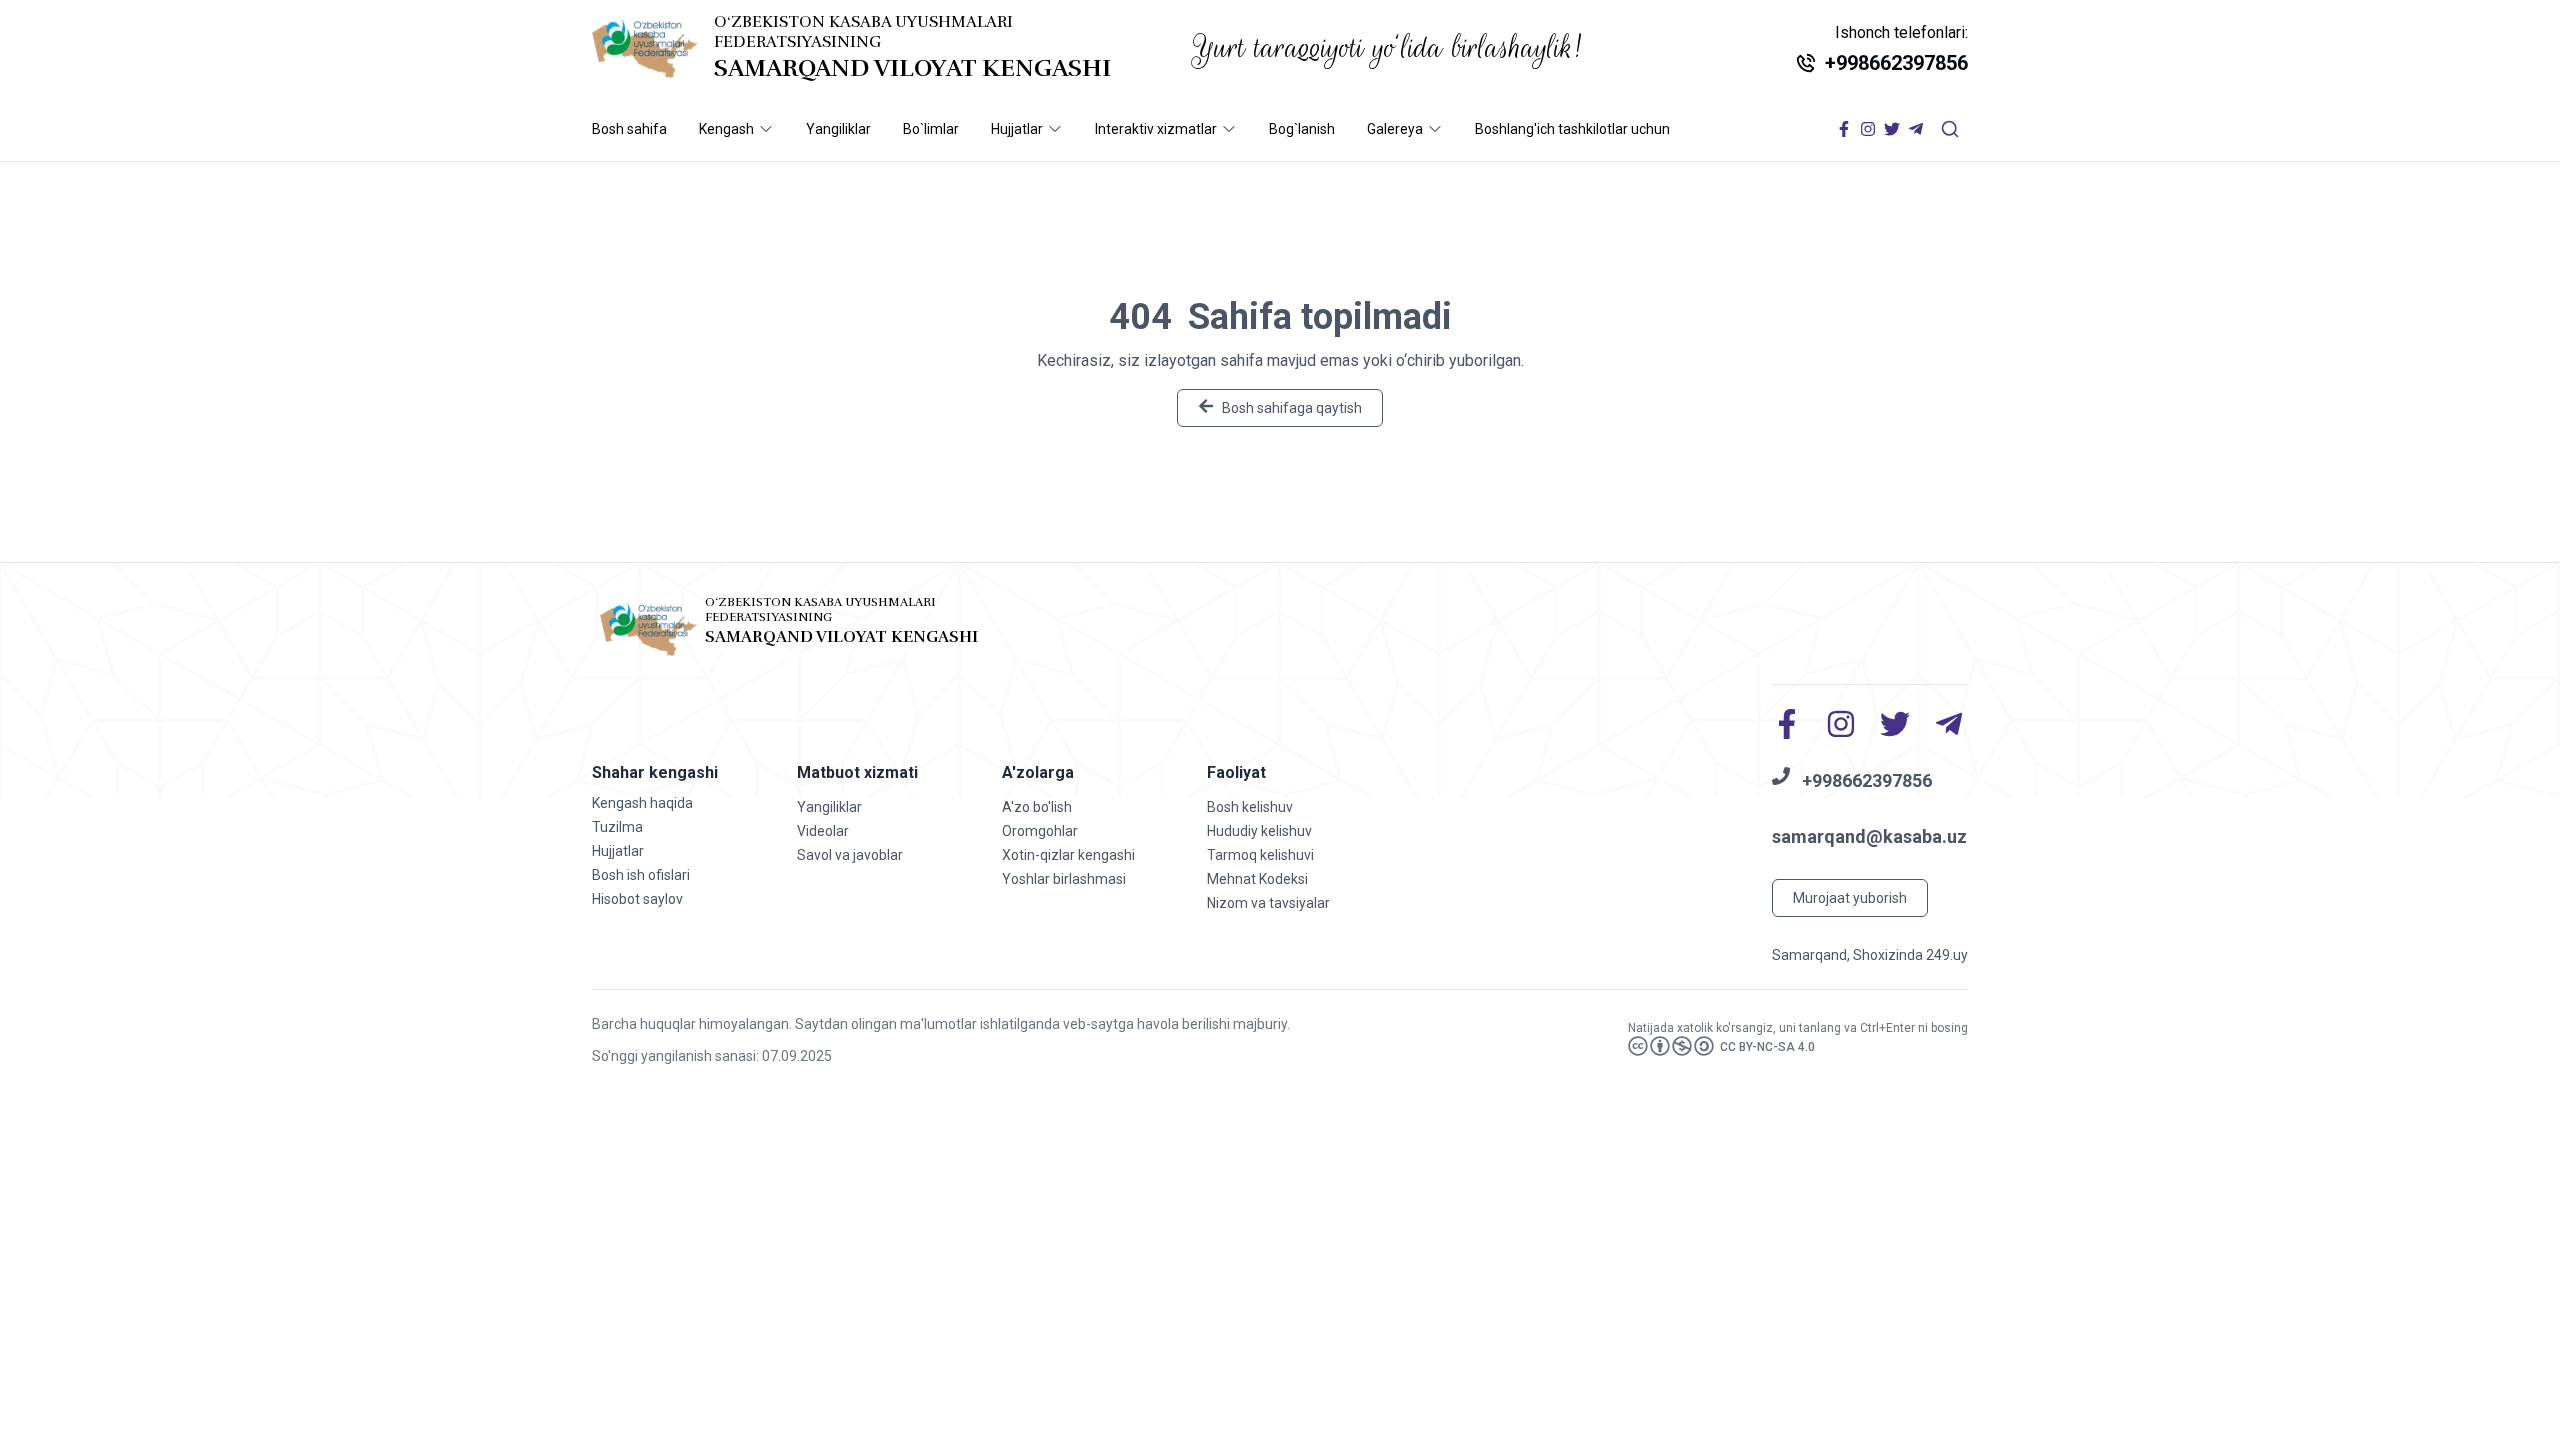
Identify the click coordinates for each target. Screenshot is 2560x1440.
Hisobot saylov (637, 899)
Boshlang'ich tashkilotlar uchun (1572, 129)
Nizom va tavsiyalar (1268, 903)
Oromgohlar (1040, 831)
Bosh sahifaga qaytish (1292, 408)
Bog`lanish (1302, 129)
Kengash (726, 129)
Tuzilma (617, 827)
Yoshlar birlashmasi (1064, 879)
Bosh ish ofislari (641, 875)
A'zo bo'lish (1037, 807)
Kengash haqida (642, 803)
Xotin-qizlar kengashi (1068, 855)
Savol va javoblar (850, 855)
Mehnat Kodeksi (1257, 879)
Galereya (1395, 129)
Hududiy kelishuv (1259, 831)
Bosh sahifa (629, 129)
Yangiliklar (838, 129)
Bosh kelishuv (1250, 807)
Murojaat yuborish (1850, 898)
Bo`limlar (931, 129)
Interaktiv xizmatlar (1156, 129)
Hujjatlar (1017, 129)
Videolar (823, 831)
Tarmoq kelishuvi (1260, 855)
